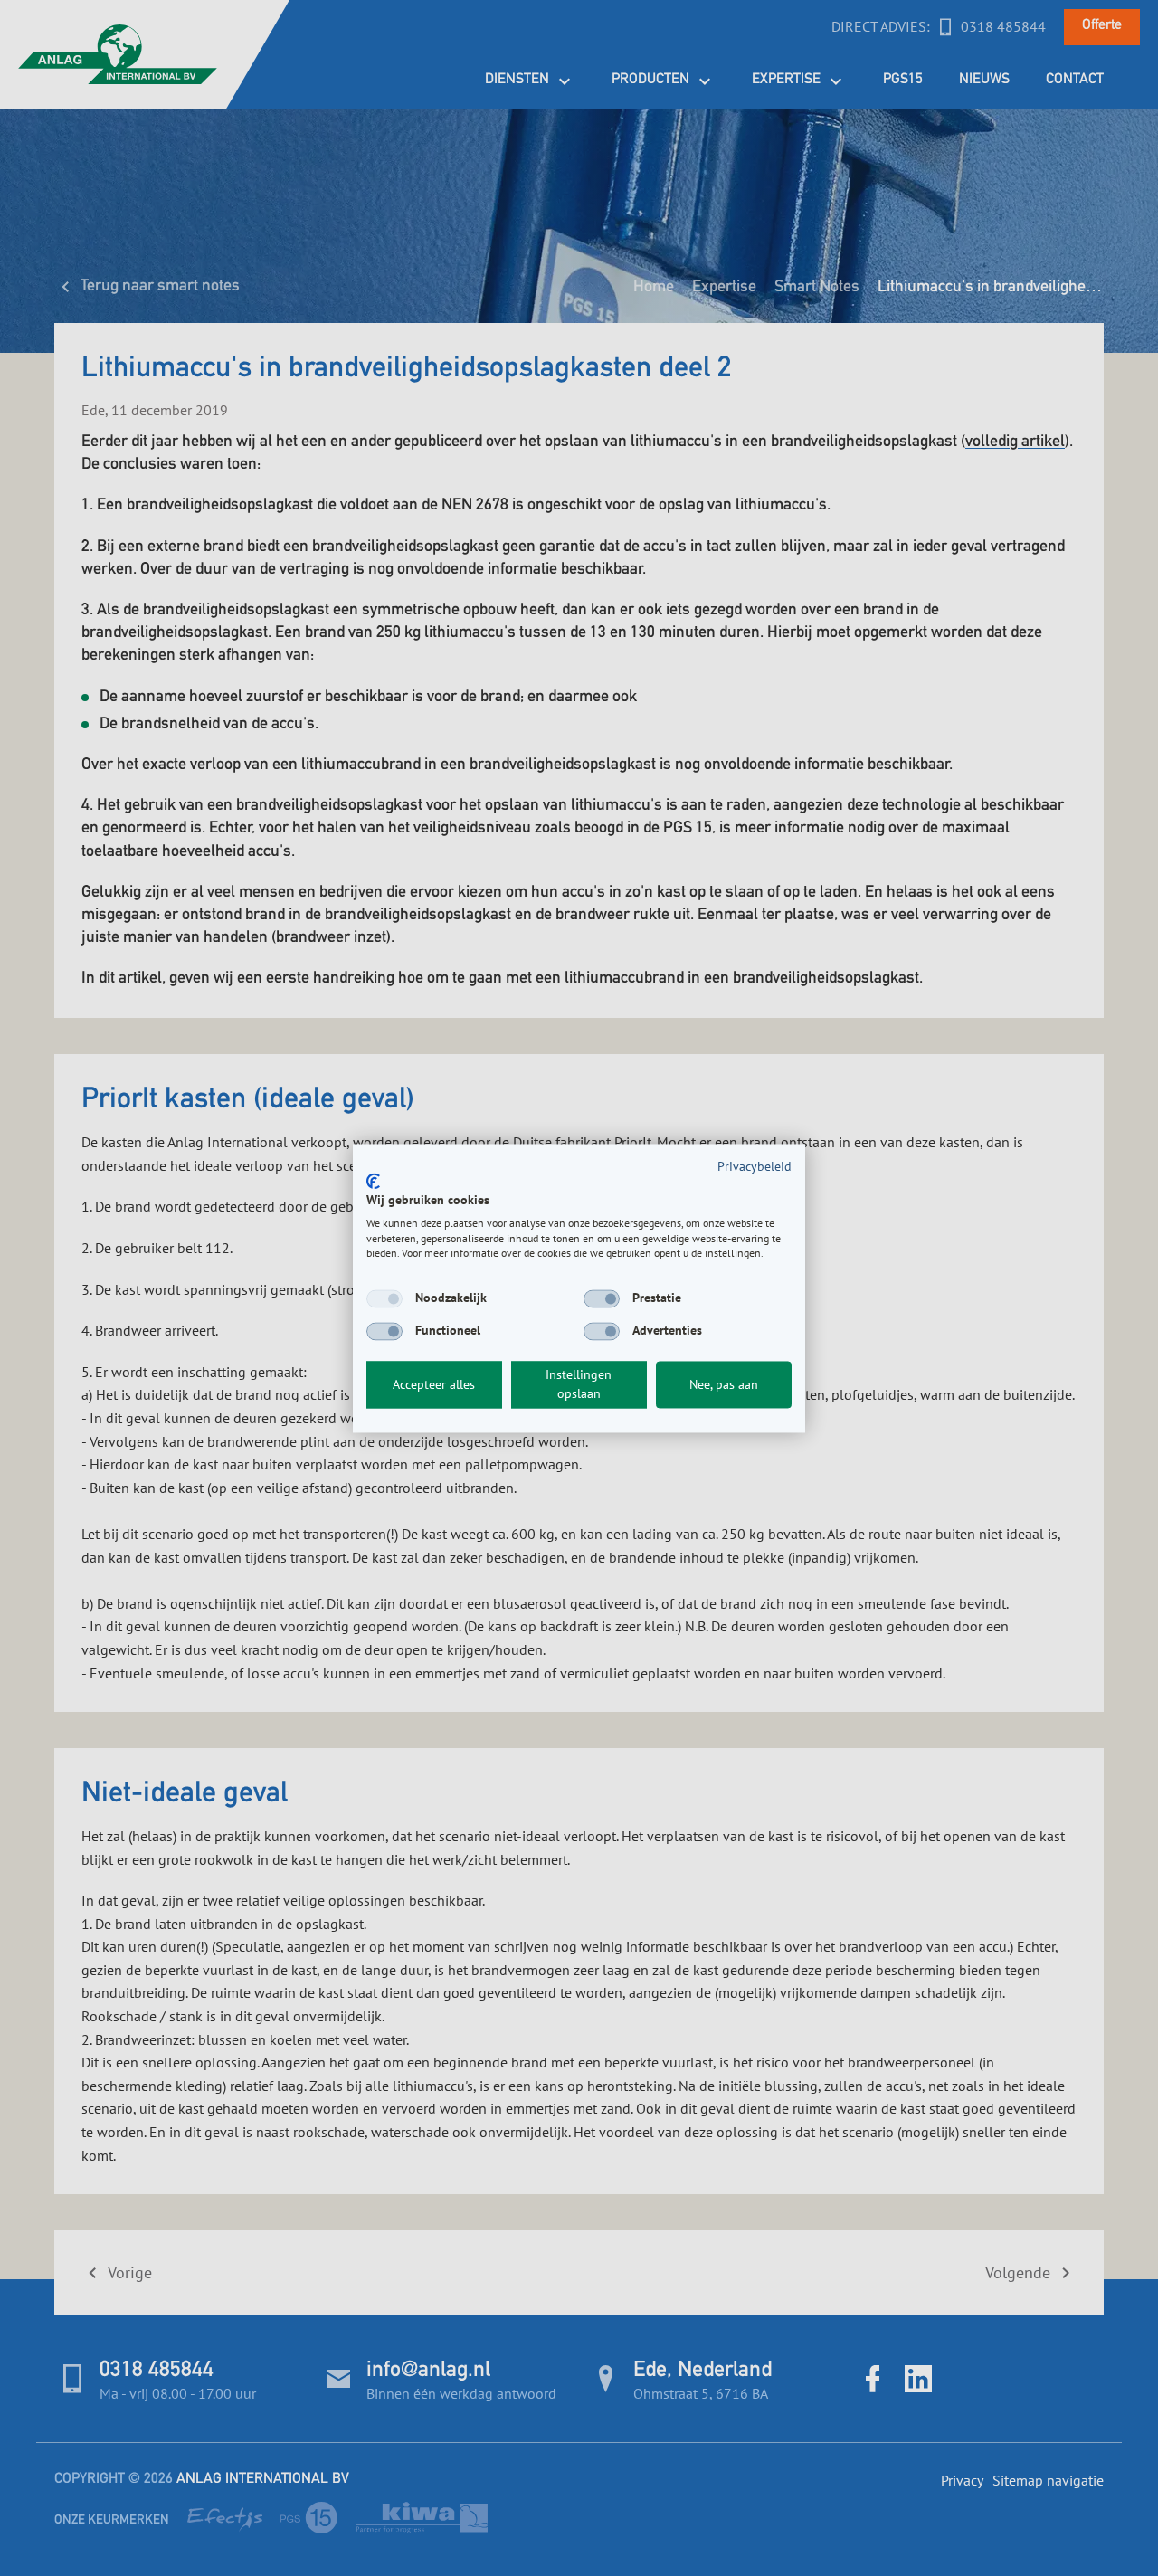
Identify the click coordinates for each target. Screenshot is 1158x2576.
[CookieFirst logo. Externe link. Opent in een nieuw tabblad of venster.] (373, 1182)
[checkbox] (384, 1299)
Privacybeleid (755, 1166)
